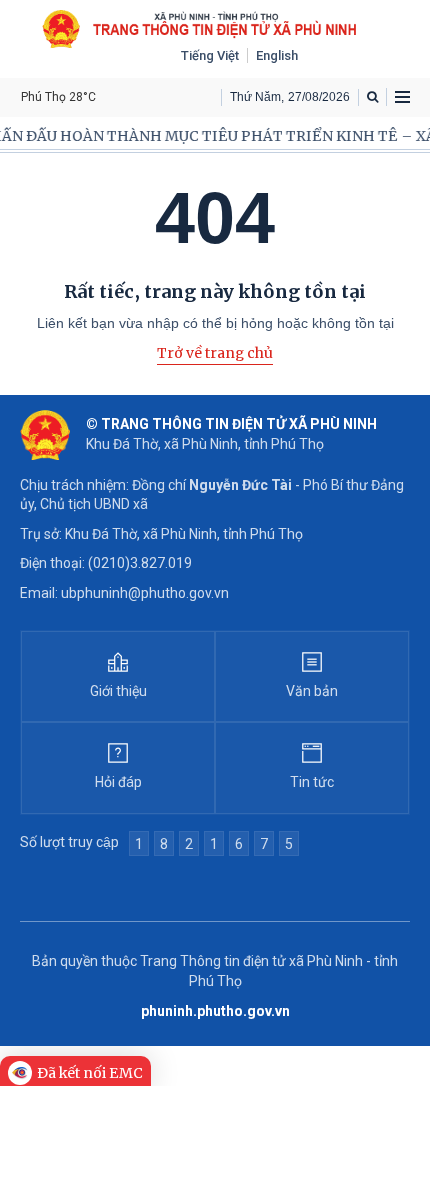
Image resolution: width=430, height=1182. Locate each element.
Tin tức (312, 782)
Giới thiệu (118, 691)
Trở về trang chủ (215, 353)
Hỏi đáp (118, 782)
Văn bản (312, 691)
